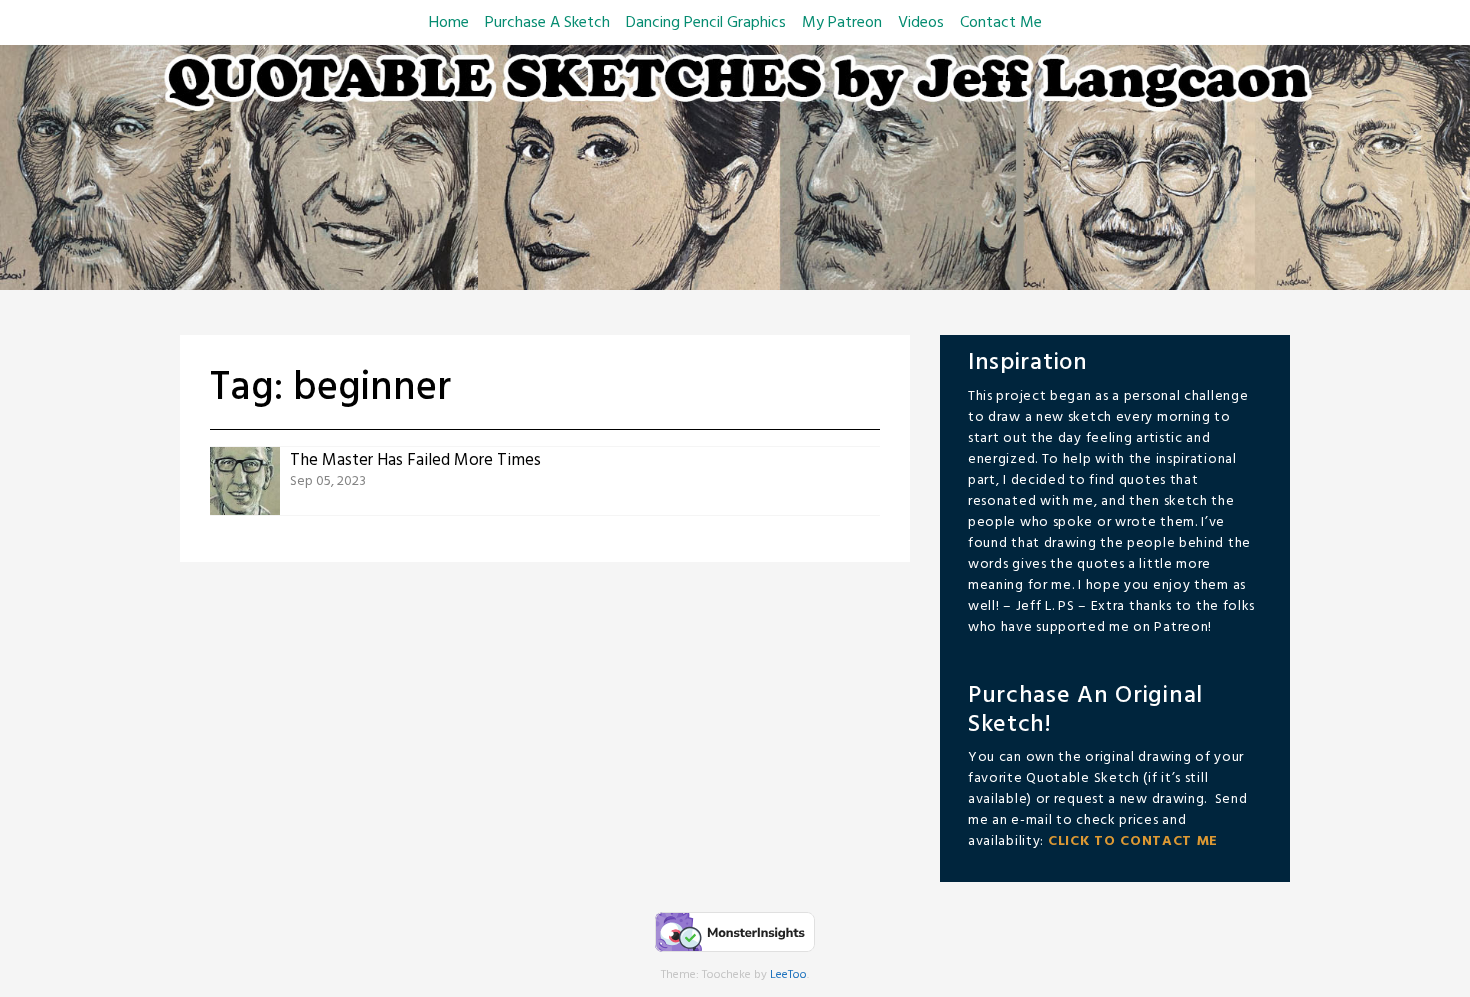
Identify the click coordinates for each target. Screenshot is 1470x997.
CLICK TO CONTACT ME (1133, 841)
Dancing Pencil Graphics (706, 23)
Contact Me (1001, 23)
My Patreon (842, 23)
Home (449, 23)
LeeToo (788, 975)
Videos (921, 23)
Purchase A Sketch (547, 23)
